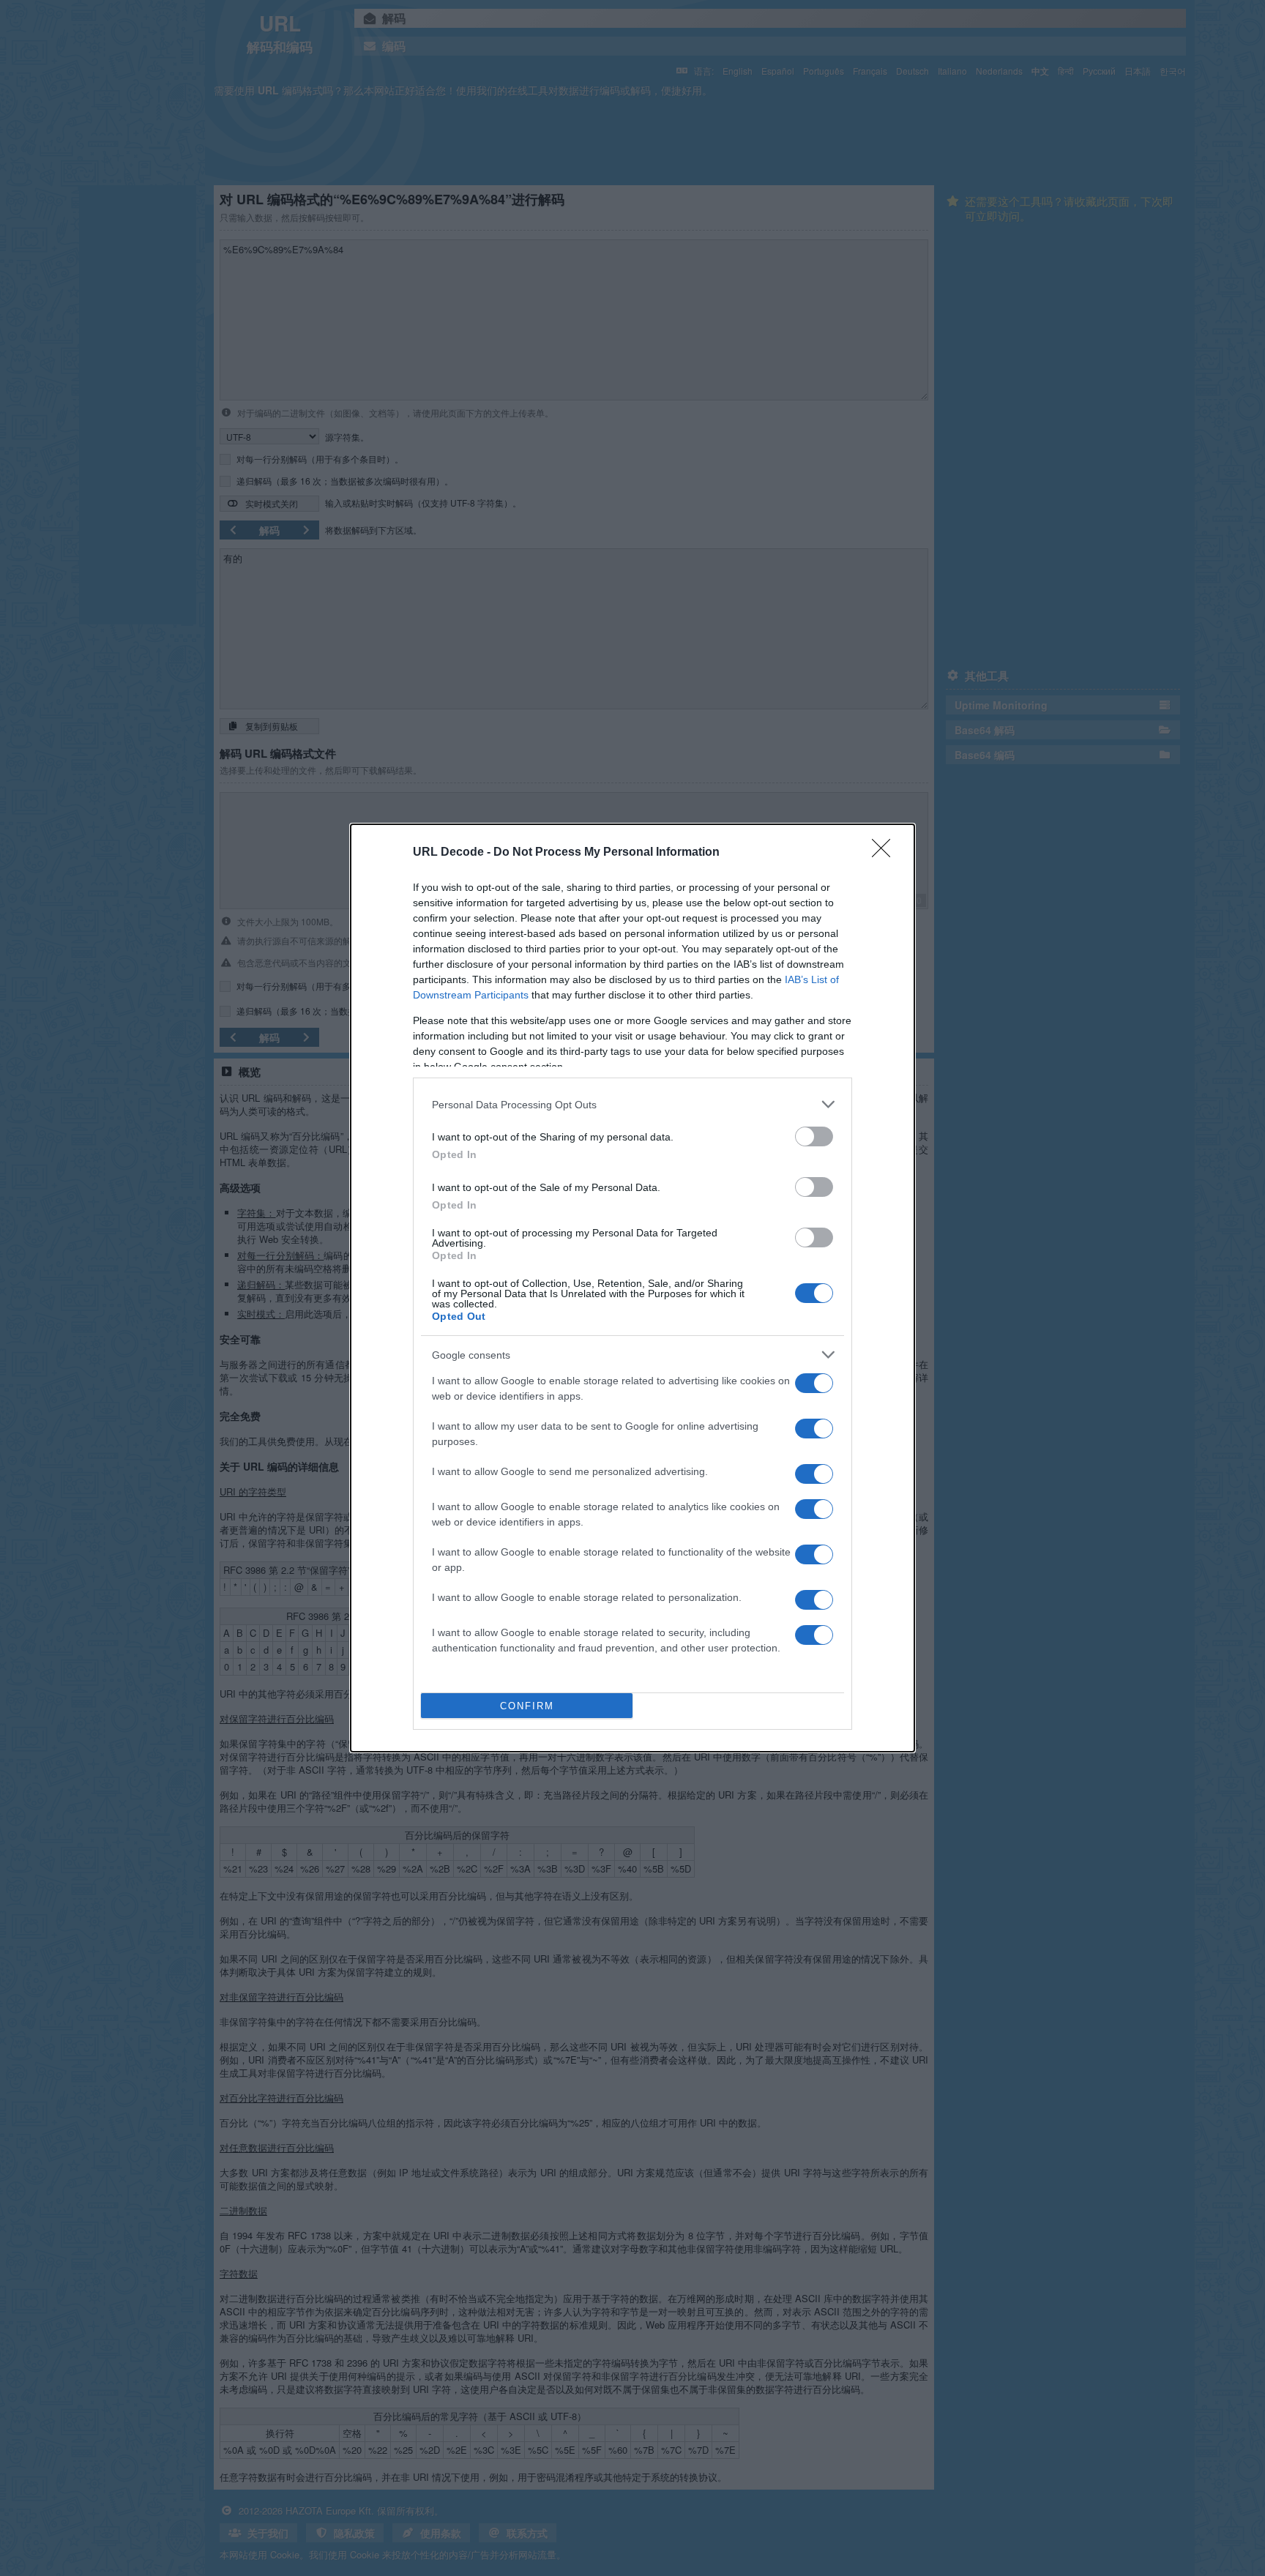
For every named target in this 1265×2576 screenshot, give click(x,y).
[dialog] (632, 1288)
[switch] (814, 1136)
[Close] (886, 853)
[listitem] (632, 1104)
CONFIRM (527, 1706)
